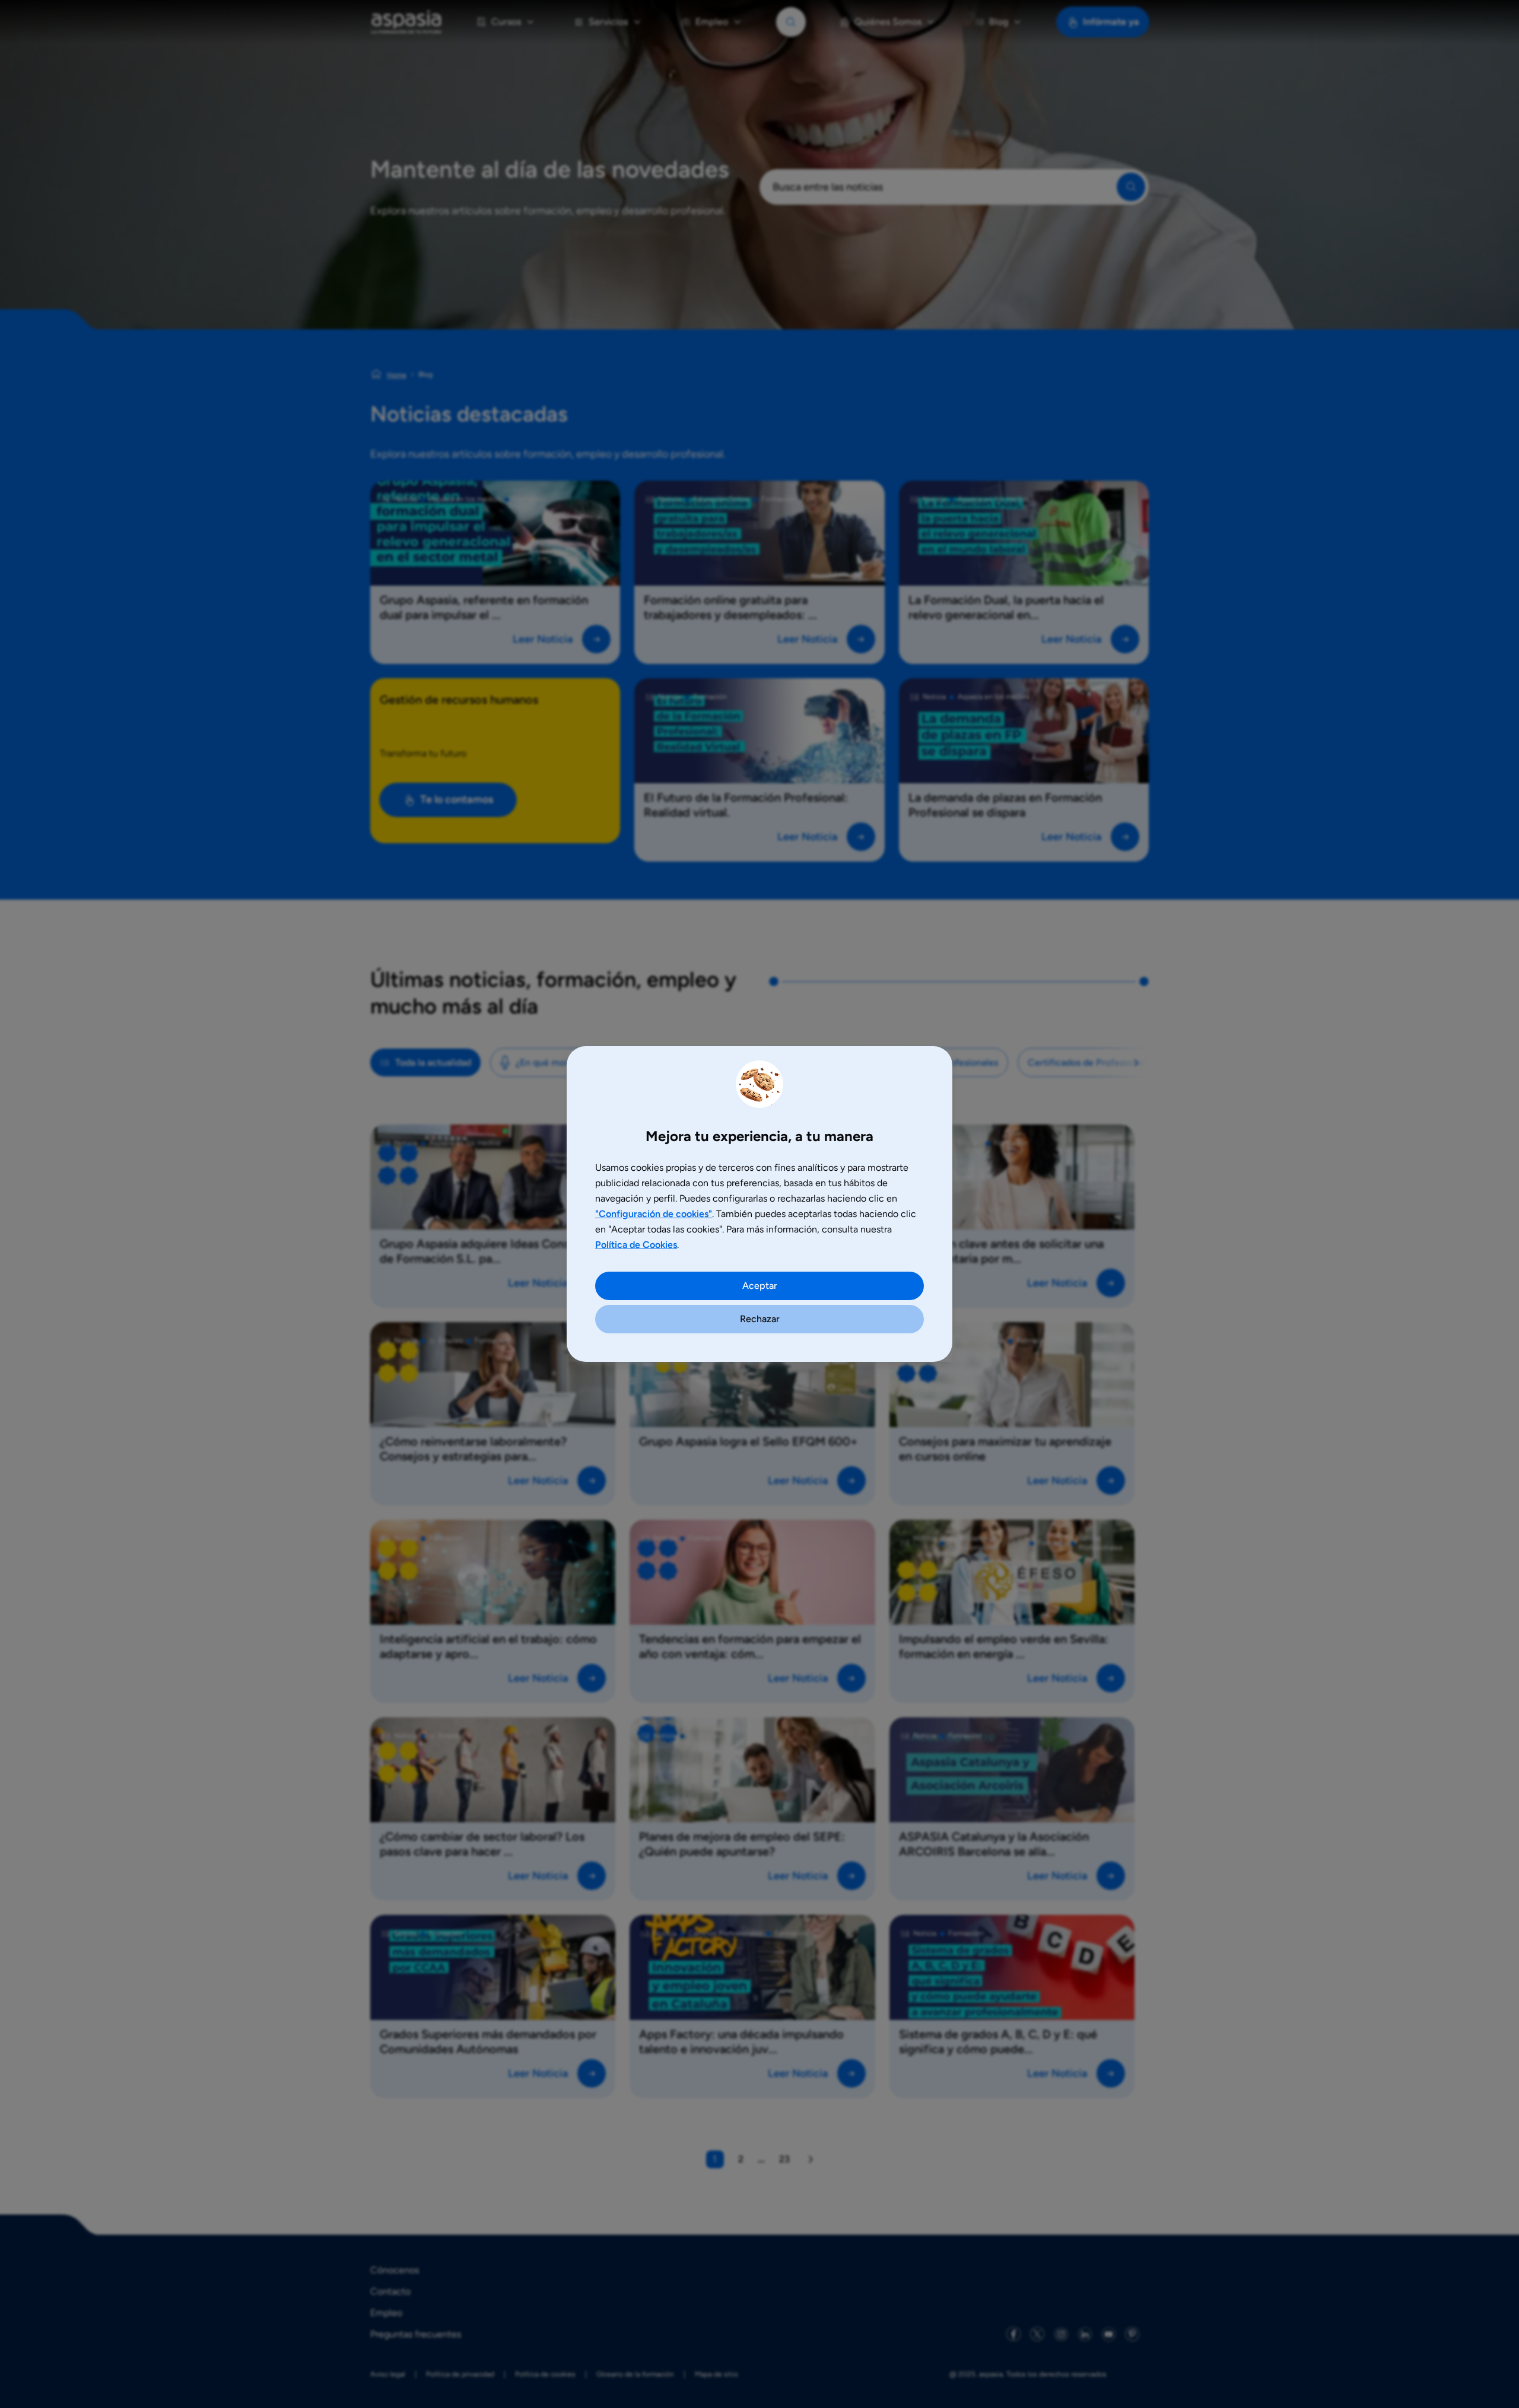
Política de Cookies (636, 1245)
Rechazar (760, 1319)
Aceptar (760, 1286)
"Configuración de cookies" (654, 1214)
